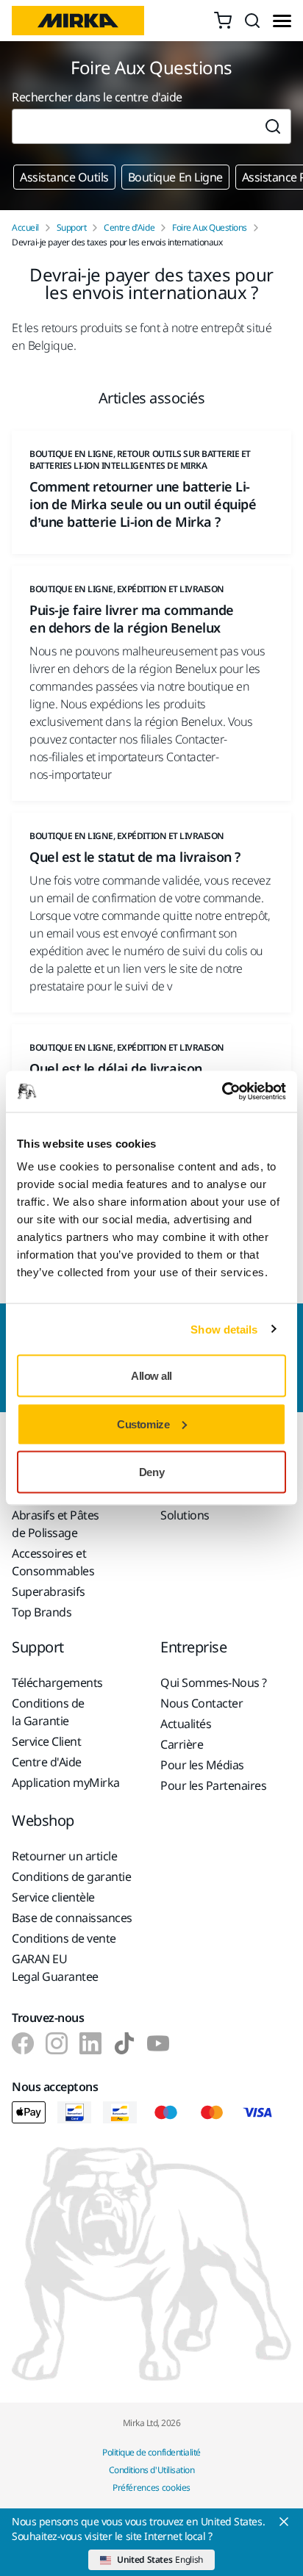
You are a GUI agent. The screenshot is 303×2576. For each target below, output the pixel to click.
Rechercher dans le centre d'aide (97, 97)
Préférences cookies (151, 2487)
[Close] (284, 2522)
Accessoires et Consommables (53, 1562)
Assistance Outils (64, 177)
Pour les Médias (202, 1765)
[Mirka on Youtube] (158, 2043)
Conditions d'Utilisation (151, 2470)
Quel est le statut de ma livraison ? (135, 857)
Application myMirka (66, 1782)
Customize (143, 1424)
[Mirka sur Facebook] (23, 2043)
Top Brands (42, 1612)
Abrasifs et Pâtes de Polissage (56, 1524)
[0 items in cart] (223, 21)
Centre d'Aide (129, 228)
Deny (151, 1472)
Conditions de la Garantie (48, 1712)
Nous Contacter (202, 1703)
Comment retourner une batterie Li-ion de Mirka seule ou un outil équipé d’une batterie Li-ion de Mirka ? (143, 504)
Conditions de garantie (71, 1877)
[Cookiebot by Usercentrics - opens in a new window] (222, 1092)
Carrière (182, 1744)
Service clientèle (53, 1897)
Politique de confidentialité (151, 2452)
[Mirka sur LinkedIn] (90, 2043)
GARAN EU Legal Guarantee (55, 1968)
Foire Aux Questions (210, 228)
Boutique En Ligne (175, 177)
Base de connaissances (72, 1918)
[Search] (252, 21)
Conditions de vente (64, 1938)
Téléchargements (57, 1683)
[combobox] (133, 126)
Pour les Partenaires (213, 1785)
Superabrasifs (49, 1591)
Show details (224, 1329)
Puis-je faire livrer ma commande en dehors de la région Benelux (132, 619)
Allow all (151, 1376)
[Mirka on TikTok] (124, 2043)
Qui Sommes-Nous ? (214, 1683)
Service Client (46, 1741)
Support (72, 228)
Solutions (185, 1515)
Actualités (186, 1724)
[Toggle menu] (282, 21)
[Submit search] (273, 126)
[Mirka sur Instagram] (57, 2043)
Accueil (25, 228)
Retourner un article (64, 1856)
